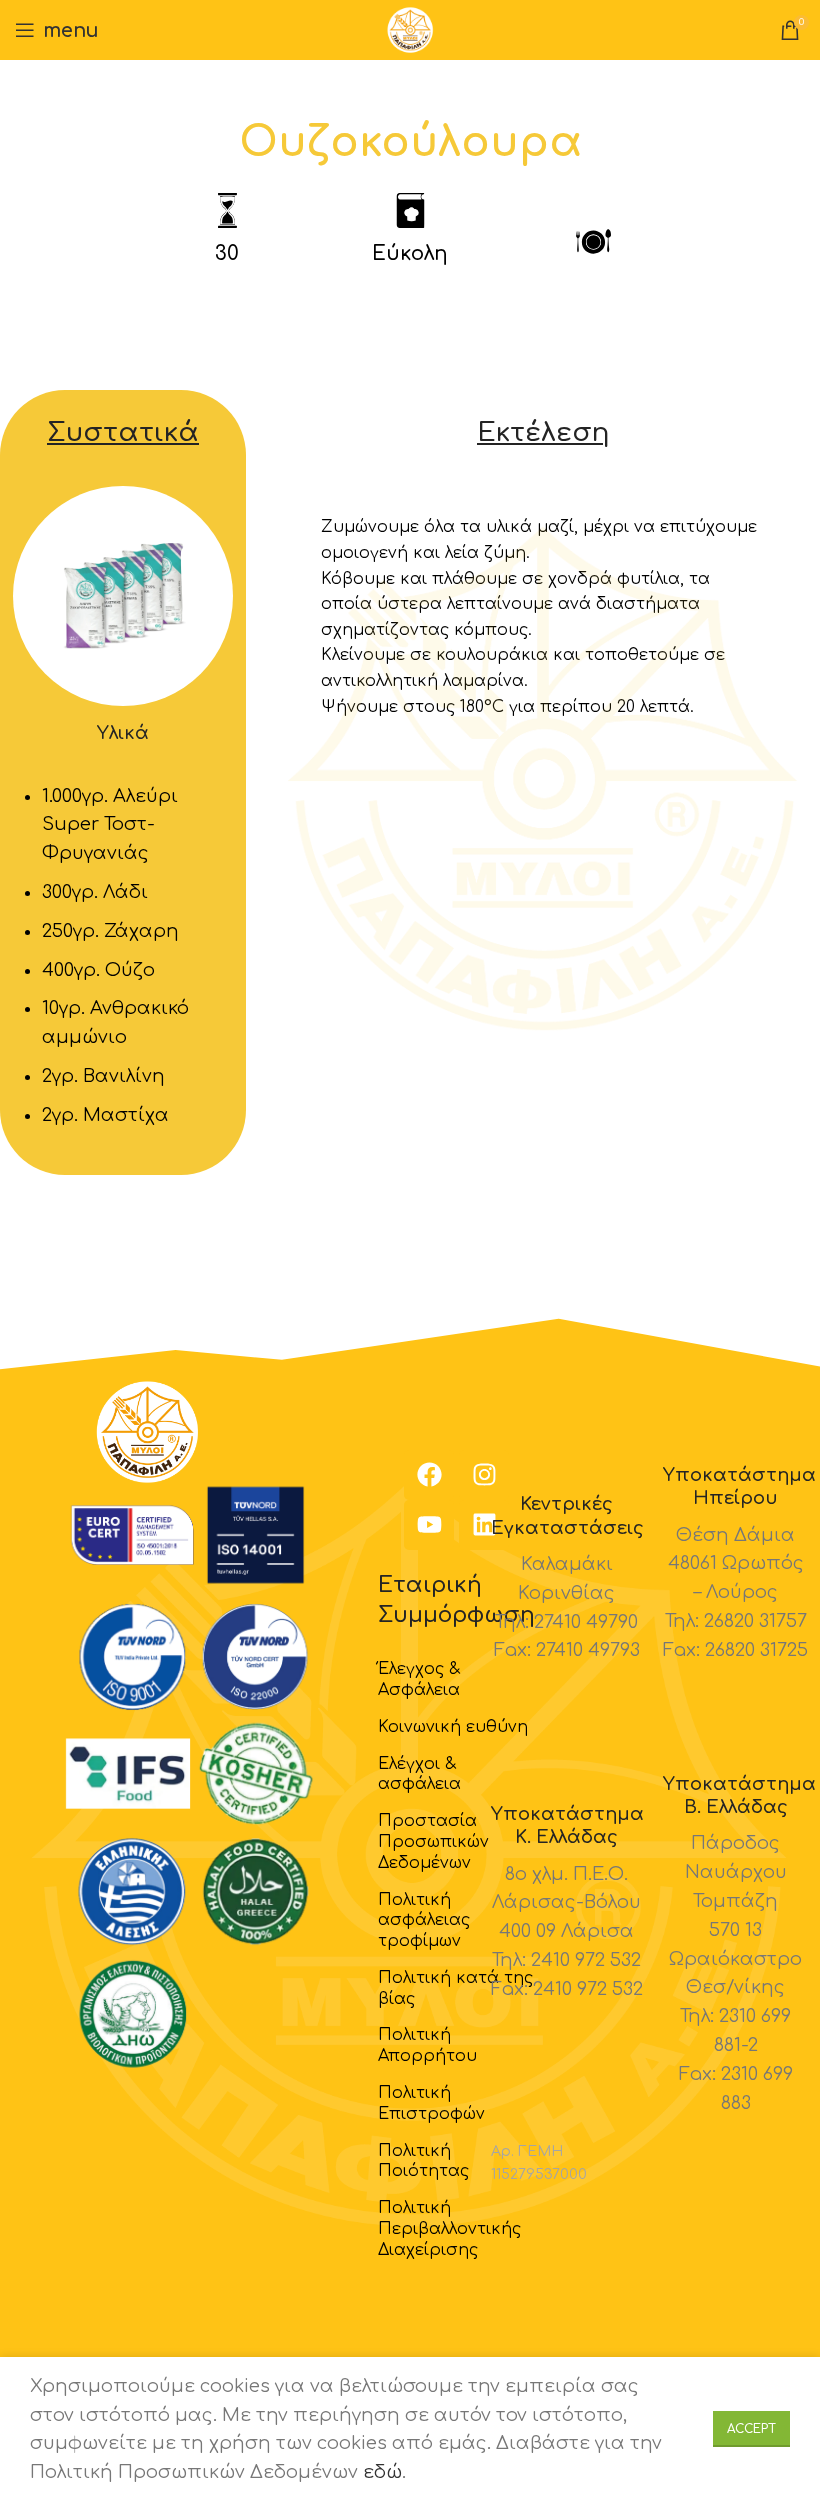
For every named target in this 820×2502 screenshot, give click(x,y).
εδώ (382, 2472)
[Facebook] (429, 1475)
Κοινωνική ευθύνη (453, 1727)
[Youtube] (429, 1525)
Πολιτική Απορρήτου (427, 2045)
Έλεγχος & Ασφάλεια (419, 1679)
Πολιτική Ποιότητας (423, 2161)
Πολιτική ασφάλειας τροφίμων (424, 1921)
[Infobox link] (567, 1579)
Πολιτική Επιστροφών (431, 2103)
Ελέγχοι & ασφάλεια (419, 1774)
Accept (751, 2429)
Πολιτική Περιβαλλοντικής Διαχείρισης (449, 2229)
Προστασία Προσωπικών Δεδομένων (433, 1842)
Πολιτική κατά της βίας (455, 1988)
